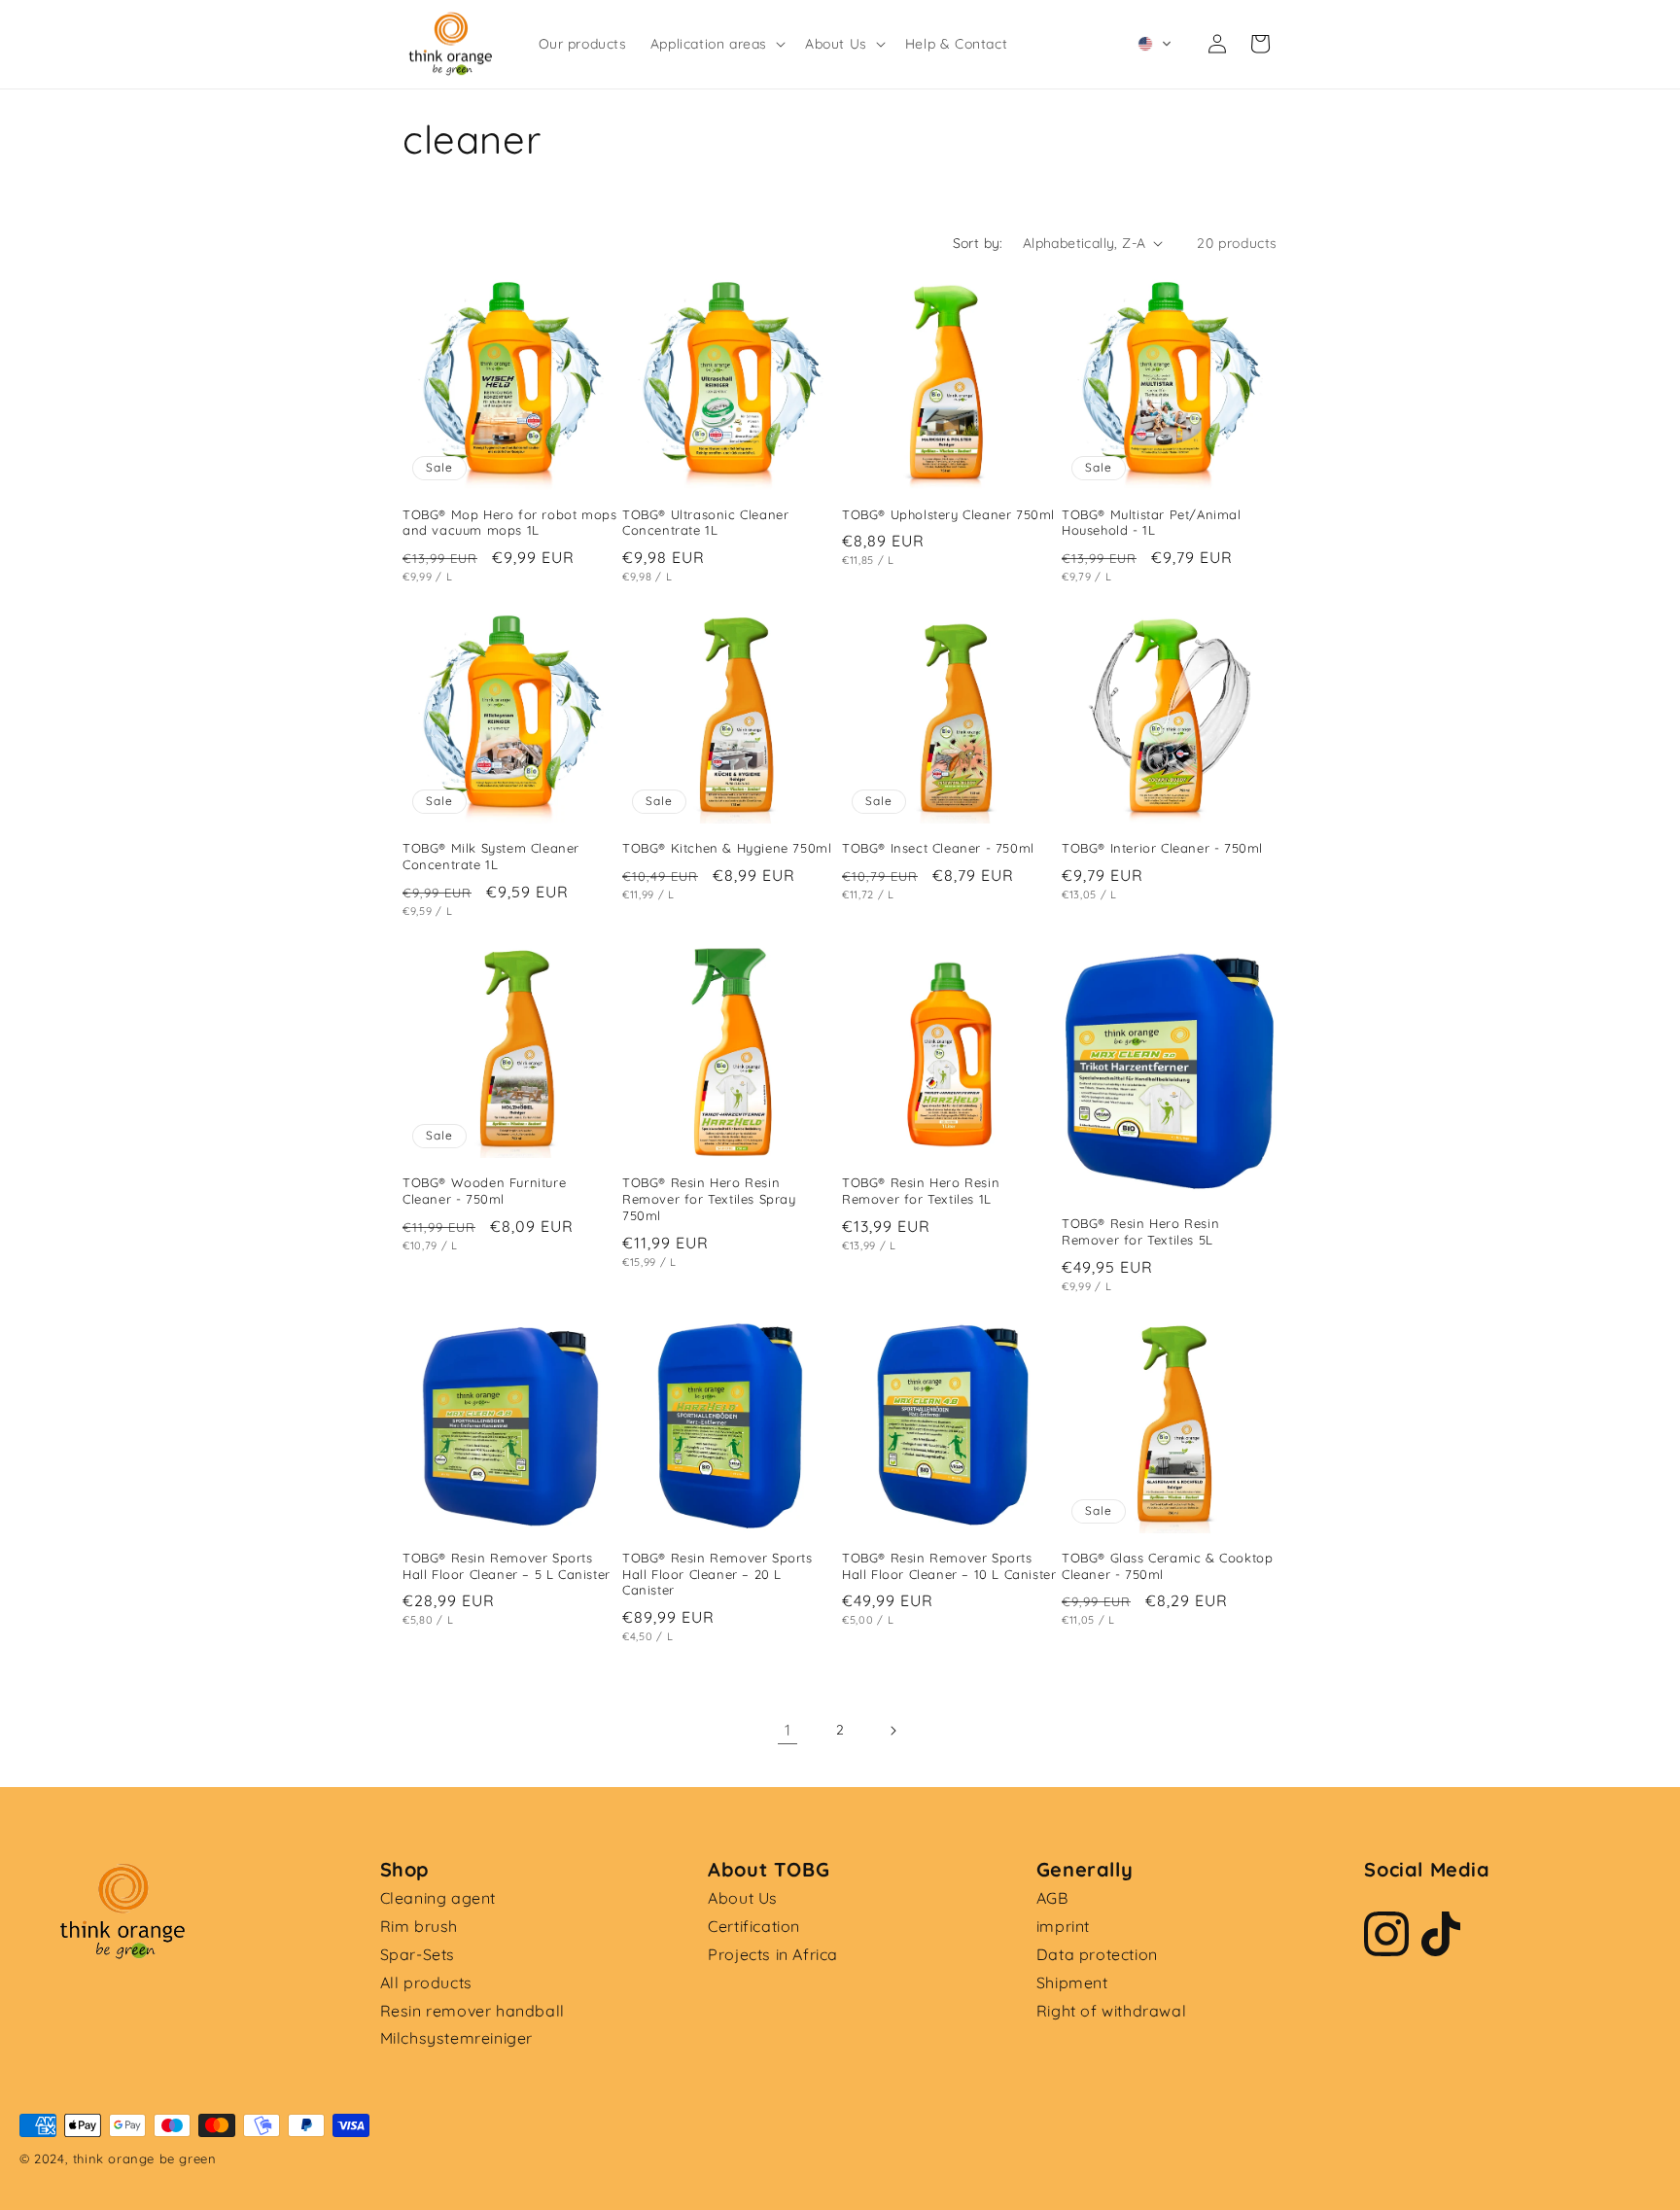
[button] (716, 44)
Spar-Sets (418, 1954)
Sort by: (978, 243)
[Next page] (892, 1731)
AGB (1052, 1898)
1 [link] (788, 1730)
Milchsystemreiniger (456, 2038)
